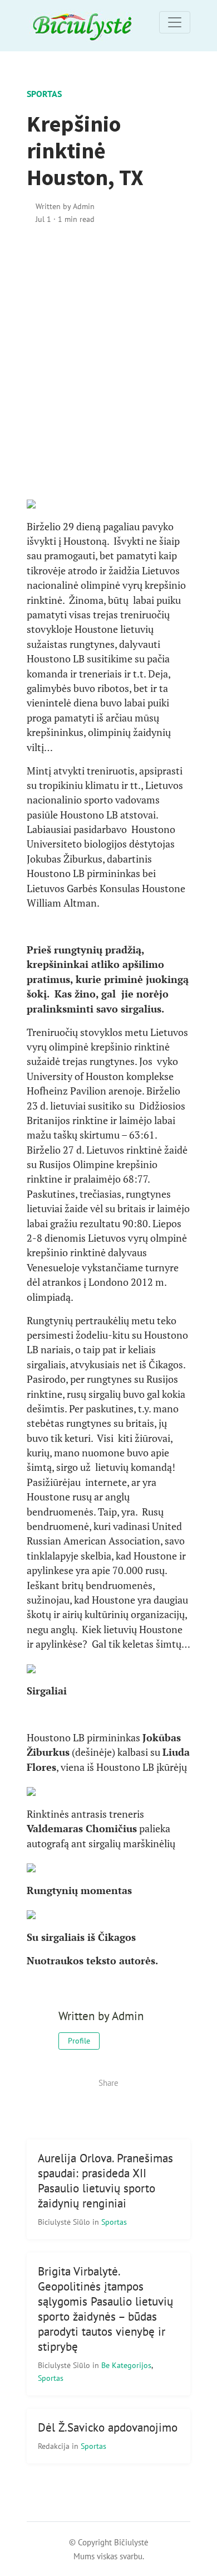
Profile (79, 2041)
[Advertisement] (108, 361)
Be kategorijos (126, 2365)
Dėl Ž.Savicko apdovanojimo (108, 2427)
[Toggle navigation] (175, 22)
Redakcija (55, 2446)
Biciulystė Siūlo (65, 2222)
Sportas (44, 94)
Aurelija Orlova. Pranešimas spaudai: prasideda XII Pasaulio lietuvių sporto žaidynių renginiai (105, 2181)
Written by (65, 206)
